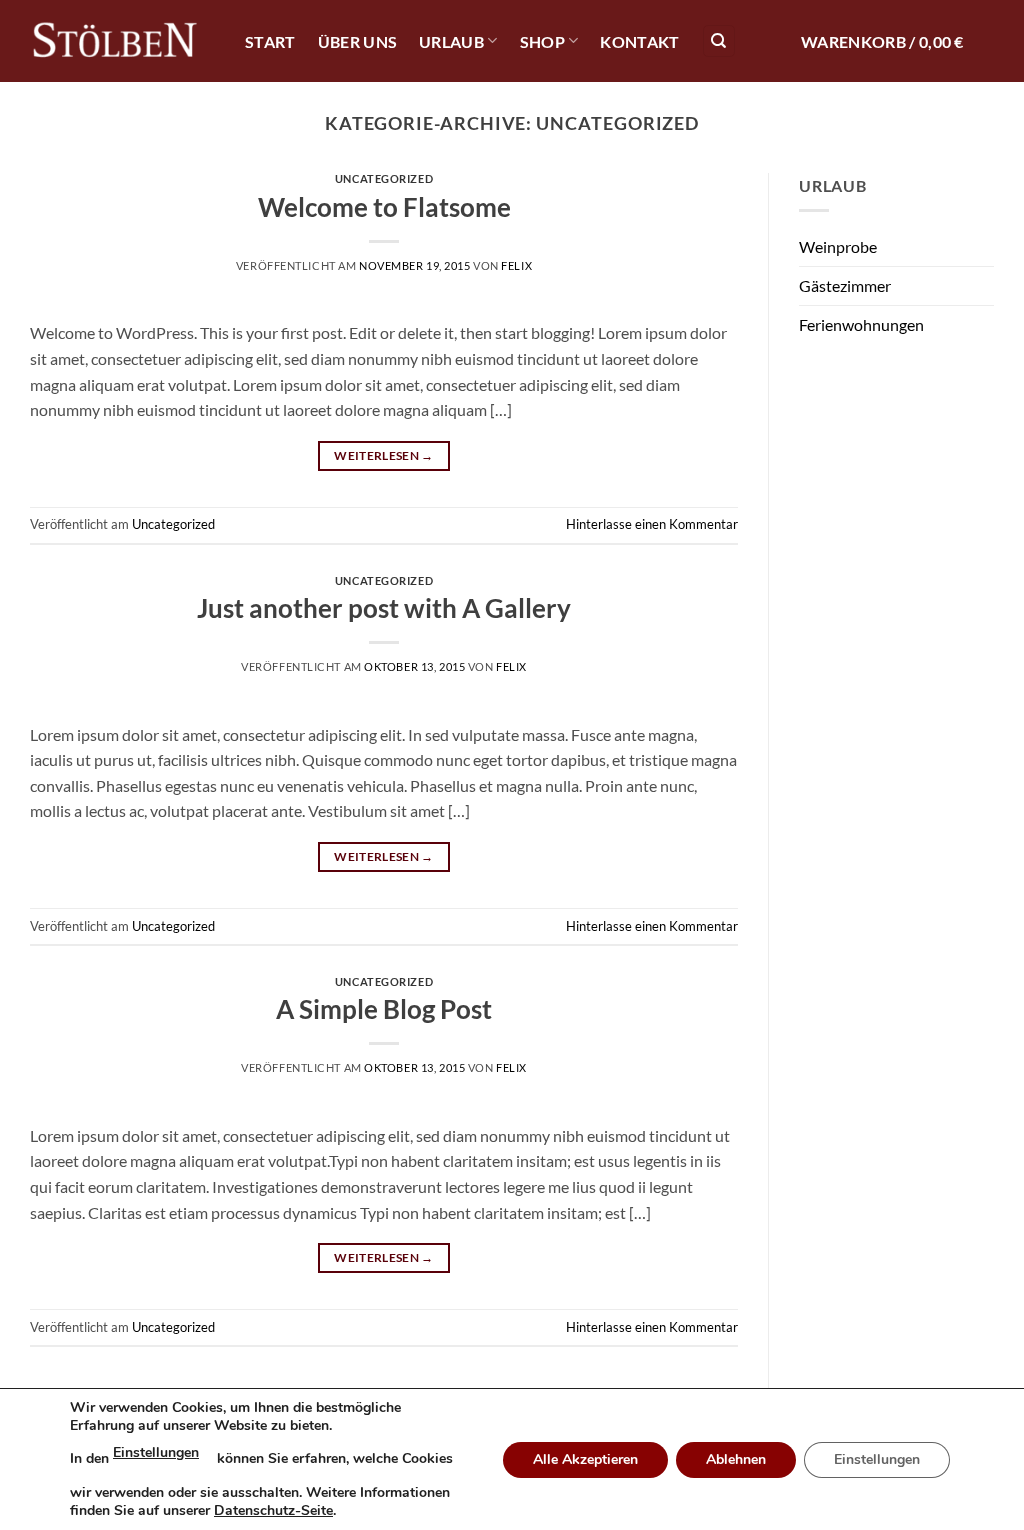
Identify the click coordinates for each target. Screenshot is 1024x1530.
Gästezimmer (845, 285)
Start (270, 41)
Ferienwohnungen (861, 324)
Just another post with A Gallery (384, 608)
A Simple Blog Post (384, 1009)
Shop (542, 41)
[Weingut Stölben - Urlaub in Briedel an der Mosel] (115, 41)
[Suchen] (719, 41)
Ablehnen (736, 1459)
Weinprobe (838, 246)
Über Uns (358, 41)
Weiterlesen (384, 455)
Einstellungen (156, 1452)
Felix (516, 265)
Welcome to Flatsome (384, 207)
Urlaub (451, 41)
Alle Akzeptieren (585, 1459)
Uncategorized (384, 178)
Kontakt (639, 41)
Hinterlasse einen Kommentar (652, 524)
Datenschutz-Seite (273, 1510)
